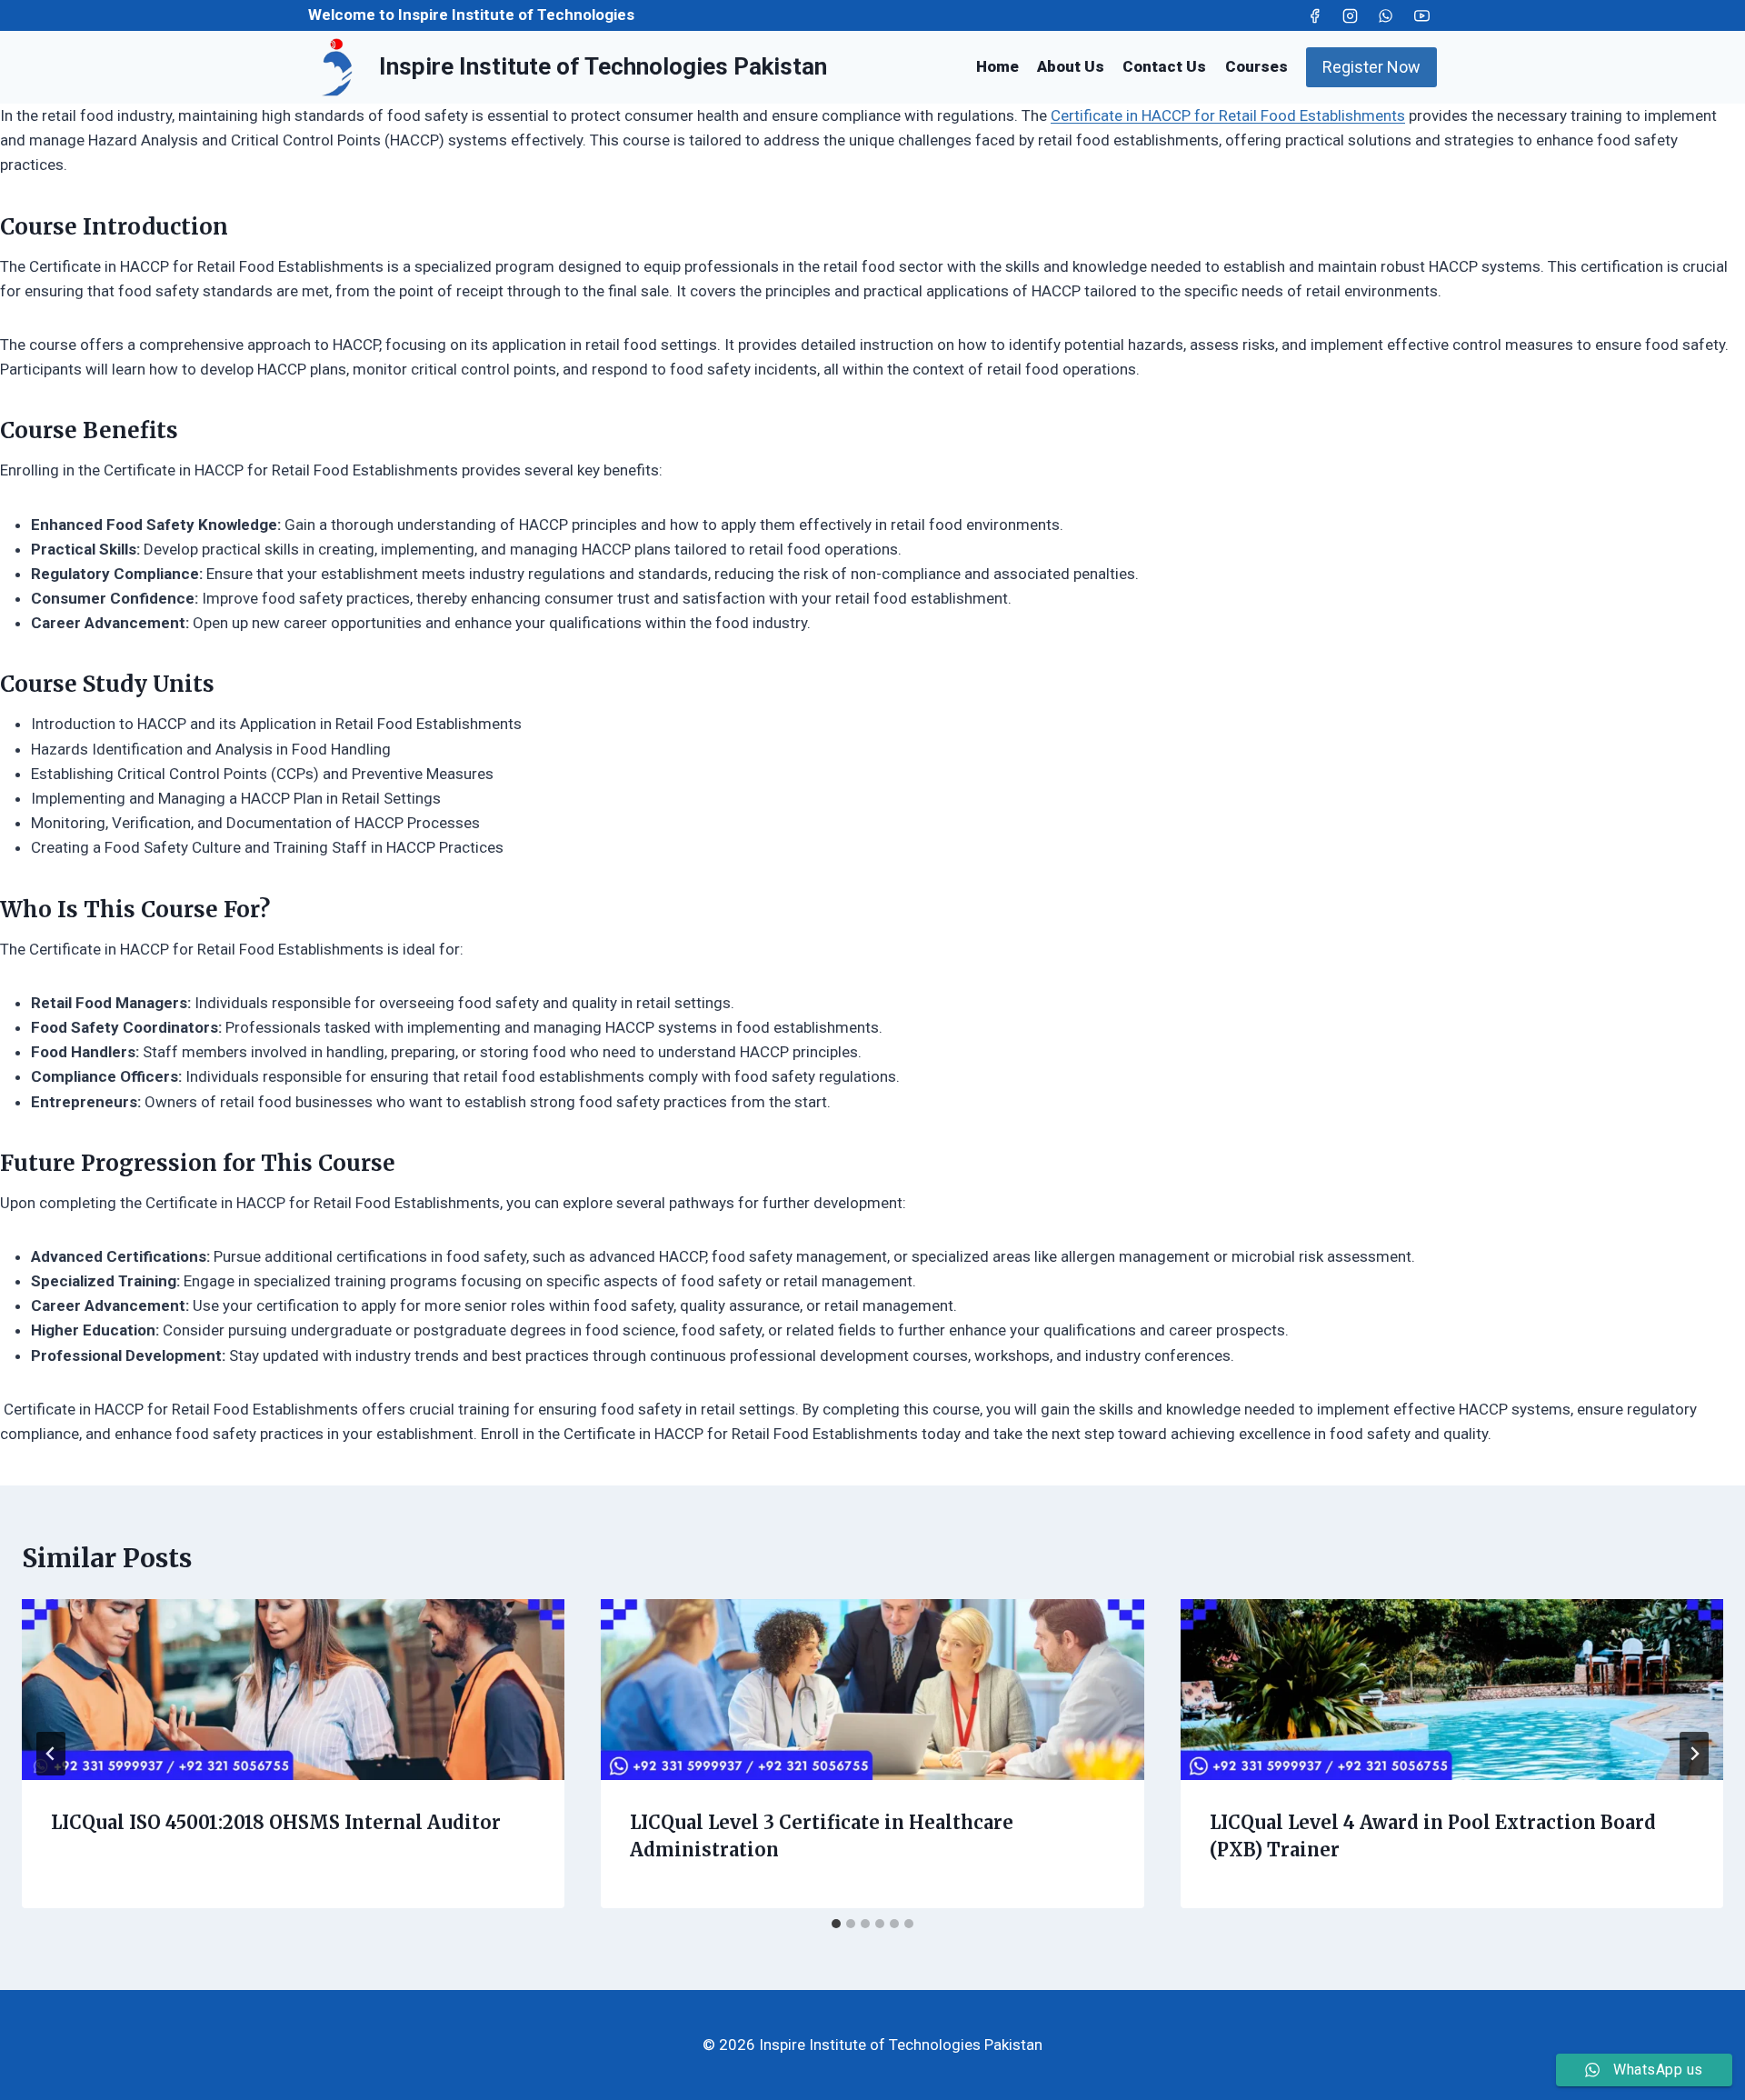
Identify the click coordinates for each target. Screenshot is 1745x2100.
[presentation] (293, 1690)
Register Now (1371, 67)
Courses (1256, 66)
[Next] (1694, 1754)
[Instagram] (1351, 15)
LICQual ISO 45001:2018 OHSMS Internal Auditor (276, 1822)
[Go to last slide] (51, 1754)
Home (997, 66)
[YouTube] (1421, 15)
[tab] (836, 1924)
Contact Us (1164, 66)
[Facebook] (1315, 15)
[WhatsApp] (1386, 15)
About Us (1071, 66)
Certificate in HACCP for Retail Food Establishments (1228, 115)
